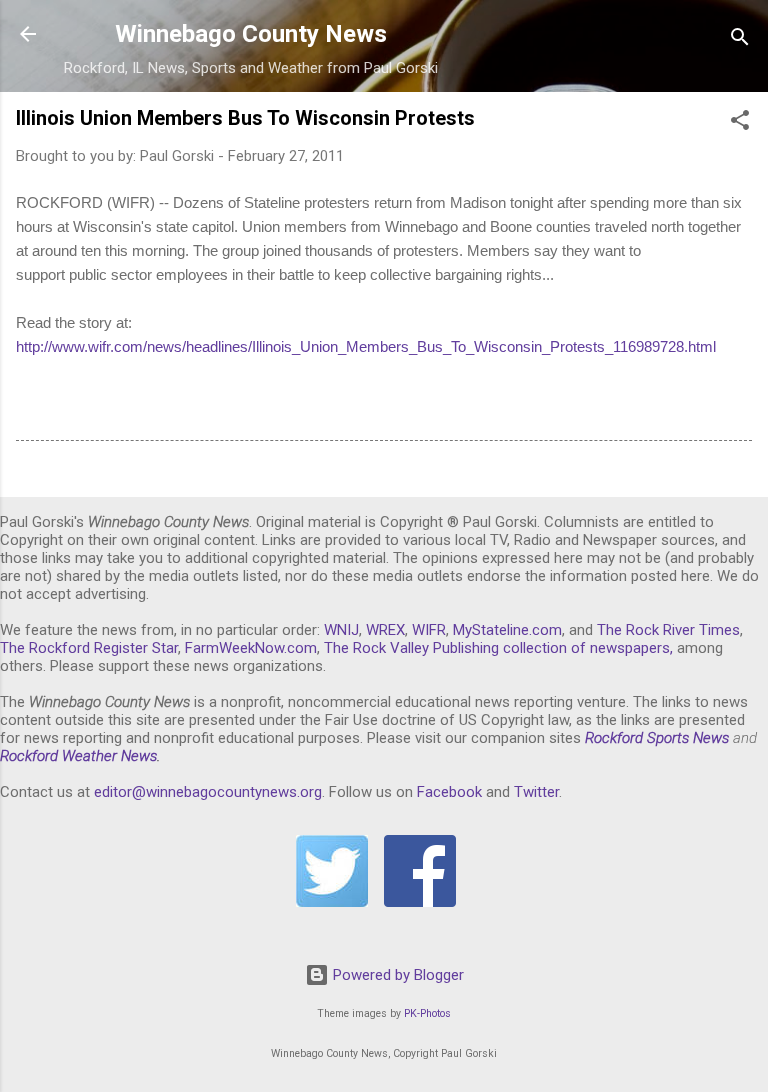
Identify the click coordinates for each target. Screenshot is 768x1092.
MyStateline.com (507, 630)
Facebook (449, 792)
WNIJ (341, 630)
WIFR (429, 630)
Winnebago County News (251, 34)
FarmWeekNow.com (251, 648)
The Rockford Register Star (89, 648)
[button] (740, 123)
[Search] (740, 40)
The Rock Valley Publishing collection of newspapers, (498, 648)
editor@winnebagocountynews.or (204, 792)
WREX (385, 630)
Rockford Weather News (78, 756)
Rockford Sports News (657, 738)
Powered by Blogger (396, 975)
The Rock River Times (668, 630)
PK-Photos (427, 1013)
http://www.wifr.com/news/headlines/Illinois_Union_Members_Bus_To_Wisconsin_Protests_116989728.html (366, 346)
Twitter (536, 792)
